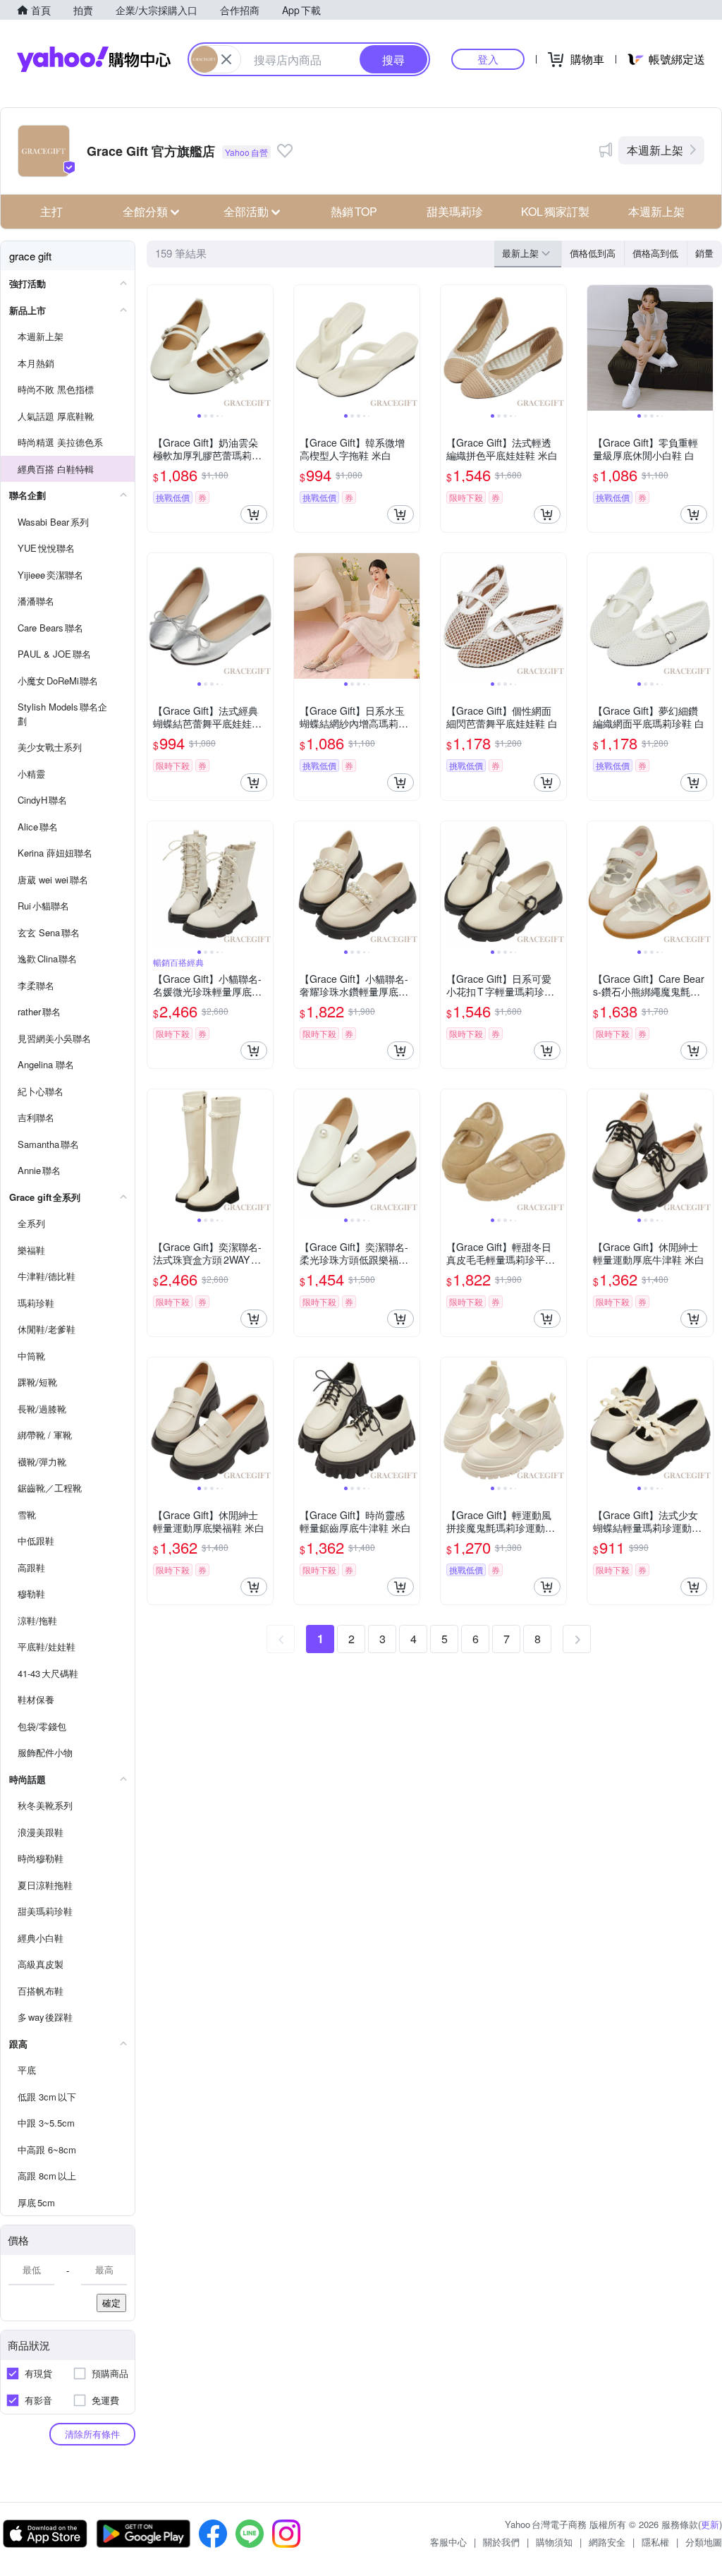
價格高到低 (655, 253)
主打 (51, 211)
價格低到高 (593, 253)
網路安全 (607, 2542)
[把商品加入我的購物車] (254, 514)
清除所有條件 (92, 2434)
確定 (111, 2303)
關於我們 (501, 2542)
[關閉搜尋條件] (226, 59)
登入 (488, 59)
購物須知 (554, 2542)
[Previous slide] (157, 348)
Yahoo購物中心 (94, 59)
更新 (710, 2524)
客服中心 (448, 2542)
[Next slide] (264, 348)
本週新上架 (655, 150)
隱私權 (655, 2542)
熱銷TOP (354, 211)
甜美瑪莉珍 (455, 211)
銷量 (704, 253)
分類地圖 (704, 2542)
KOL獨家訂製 (555, 211)
